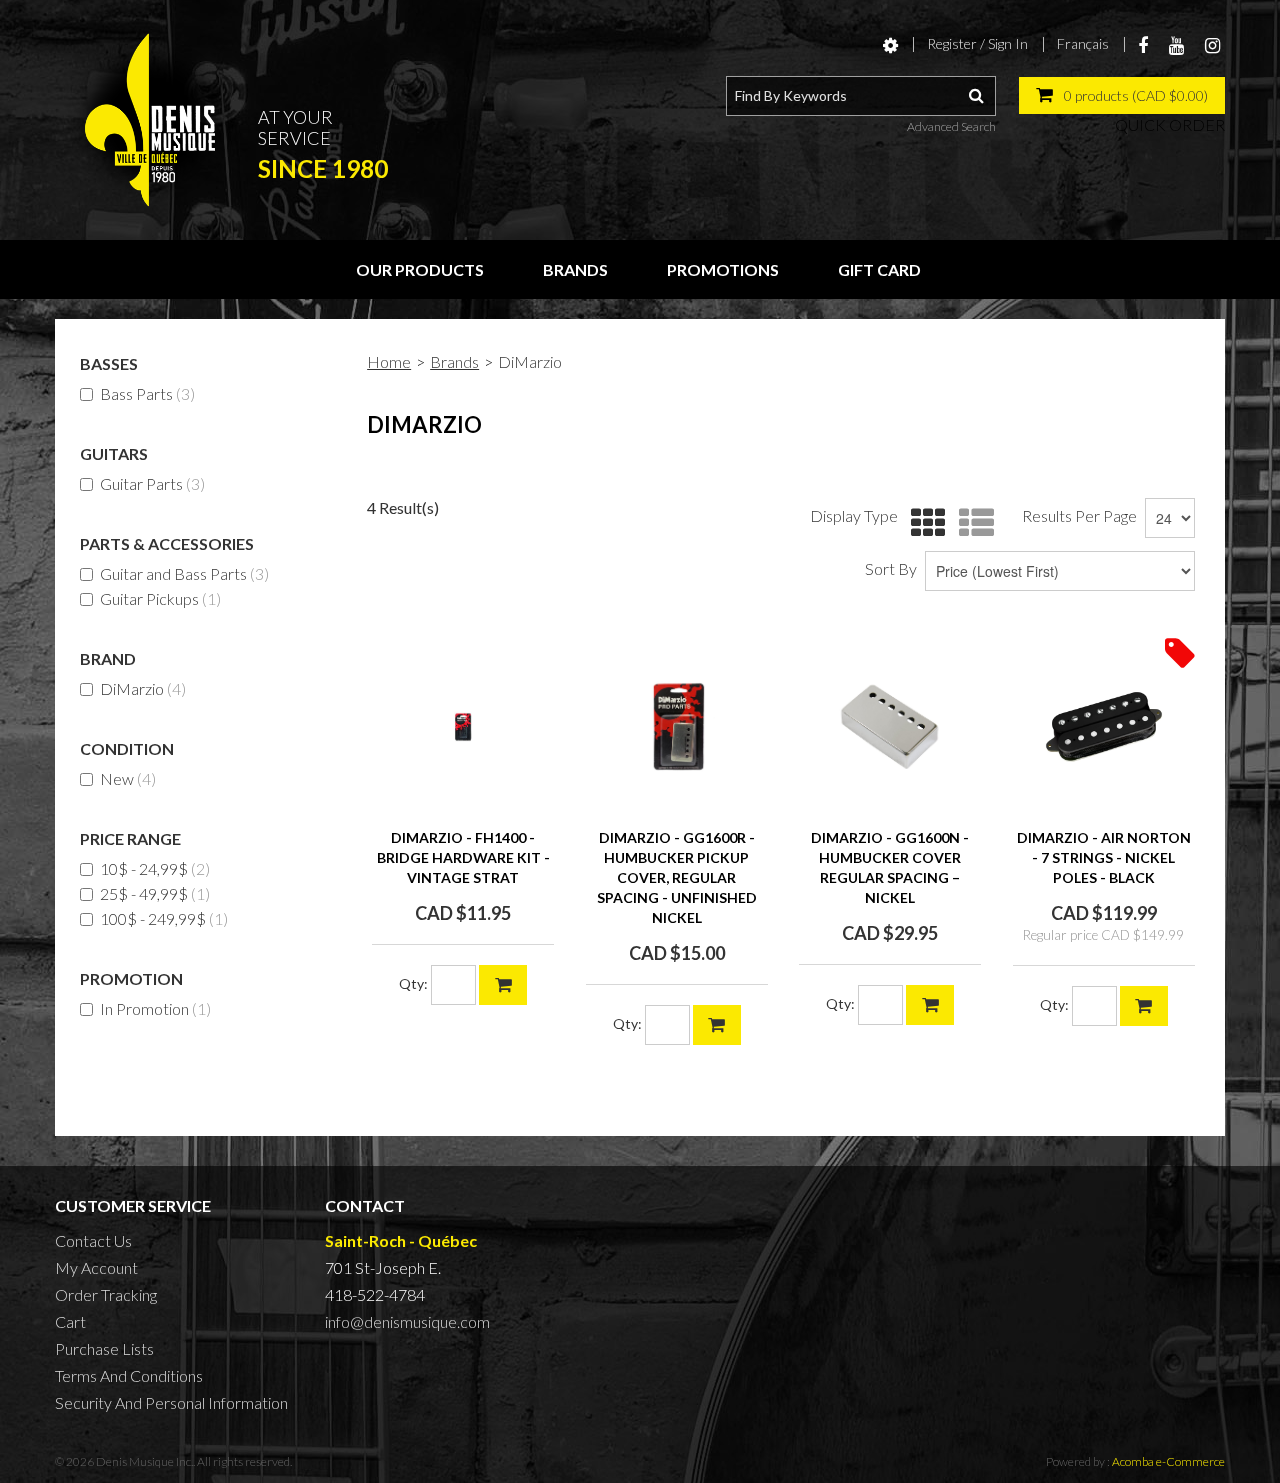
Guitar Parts (152, 483)
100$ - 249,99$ (164, 918)
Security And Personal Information (171, 1402)
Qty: (413, 983)
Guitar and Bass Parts (184, 573)
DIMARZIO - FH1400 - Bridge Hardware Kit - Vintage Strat (463, 857)
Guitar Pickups (160, 598)
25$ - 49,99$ (155, 893)
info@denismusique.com (407, 1321)
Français (1083, 43)
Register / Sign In (977, 43)
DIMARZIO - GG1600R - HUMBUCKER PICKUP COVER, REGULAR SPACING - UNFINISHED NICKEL (677, 877)
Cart (70, 1321)
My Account (96, 1267)
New (128, 778)
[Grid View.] (923, 523)
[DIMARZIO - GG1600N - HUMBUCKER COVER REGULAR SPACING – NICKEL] (890, 727)
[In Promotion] (1180, 651)
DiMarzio (143, 688)
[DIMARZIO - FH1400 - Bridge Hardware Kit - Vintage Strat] (463, 727)
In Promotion (155, 1008)
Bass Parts (147, 393)
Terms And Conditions (129, 1375)
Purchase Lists (104, 1348)
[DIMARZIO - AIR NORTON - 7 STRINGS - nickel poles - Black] (1104, 727)
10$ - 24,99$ (155, 868)
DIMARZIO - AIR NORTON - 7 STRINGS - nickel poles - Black (1104, 857)
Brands (575, 269)
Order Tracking (106, 1294)
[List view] (971, 523)
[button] (1122, 95)
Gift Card (879, 269)
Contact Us (93, 1240)
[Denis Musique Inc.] (150, 120)
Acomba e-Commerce (1168, 1461)
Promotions (723, 269)
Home (389, 361)
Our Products (420, 269)
